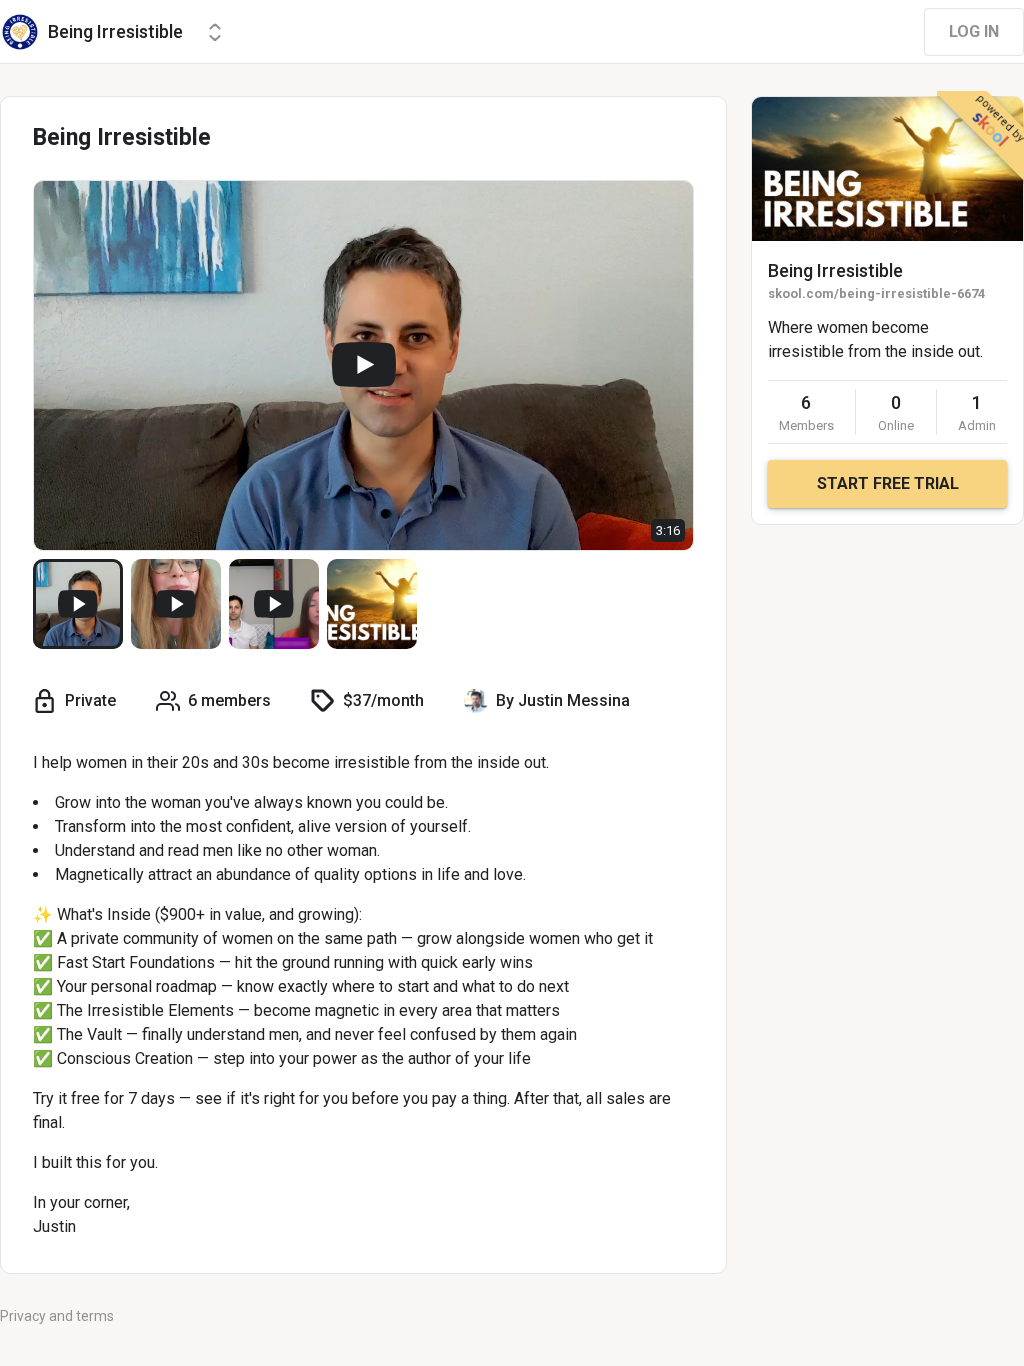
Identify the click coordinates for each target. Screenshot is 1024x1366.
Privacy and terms (57, 1316)
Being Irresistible (835, 270)
